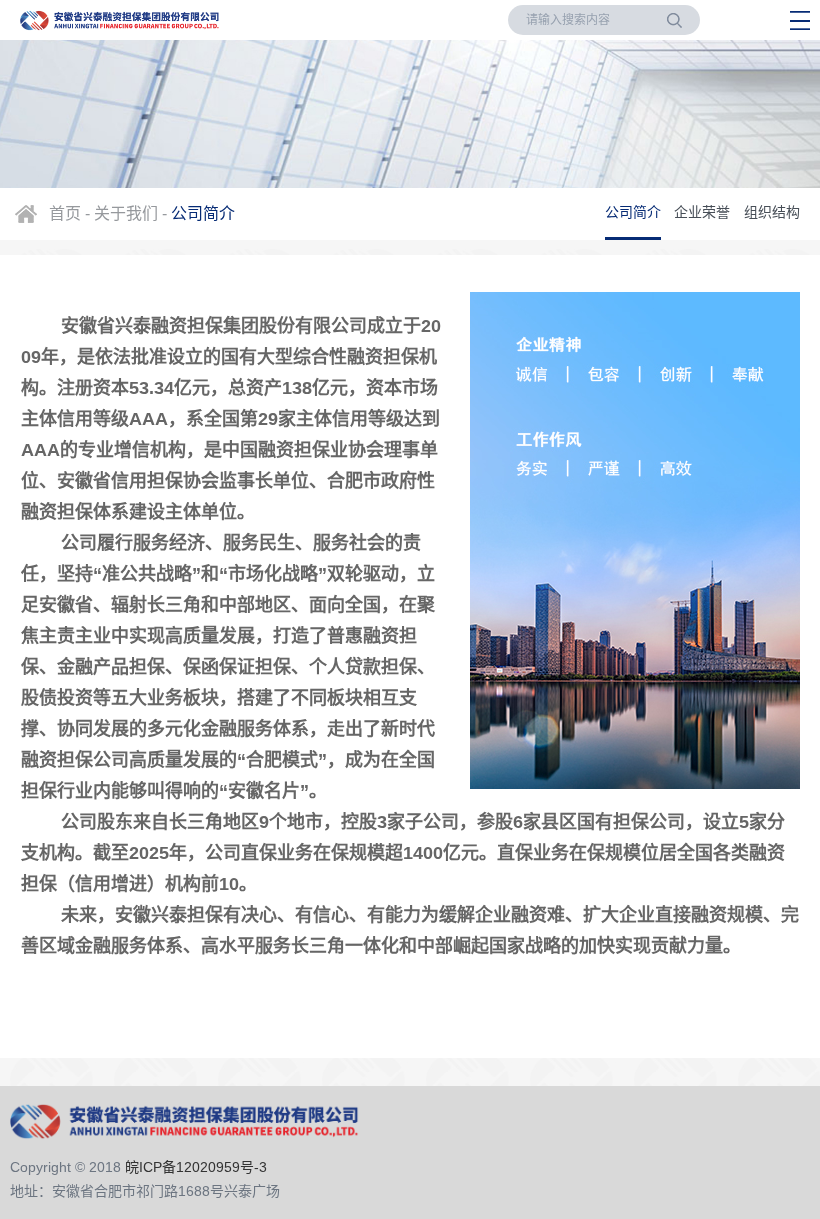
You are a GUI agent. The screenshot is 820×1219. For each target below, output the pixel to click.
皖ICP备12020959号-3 (196, 1167)
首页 (65, 213)
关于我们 (126, 213)
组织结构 (772, 212)
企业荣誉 (702, 212)
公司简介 (633, 212)
